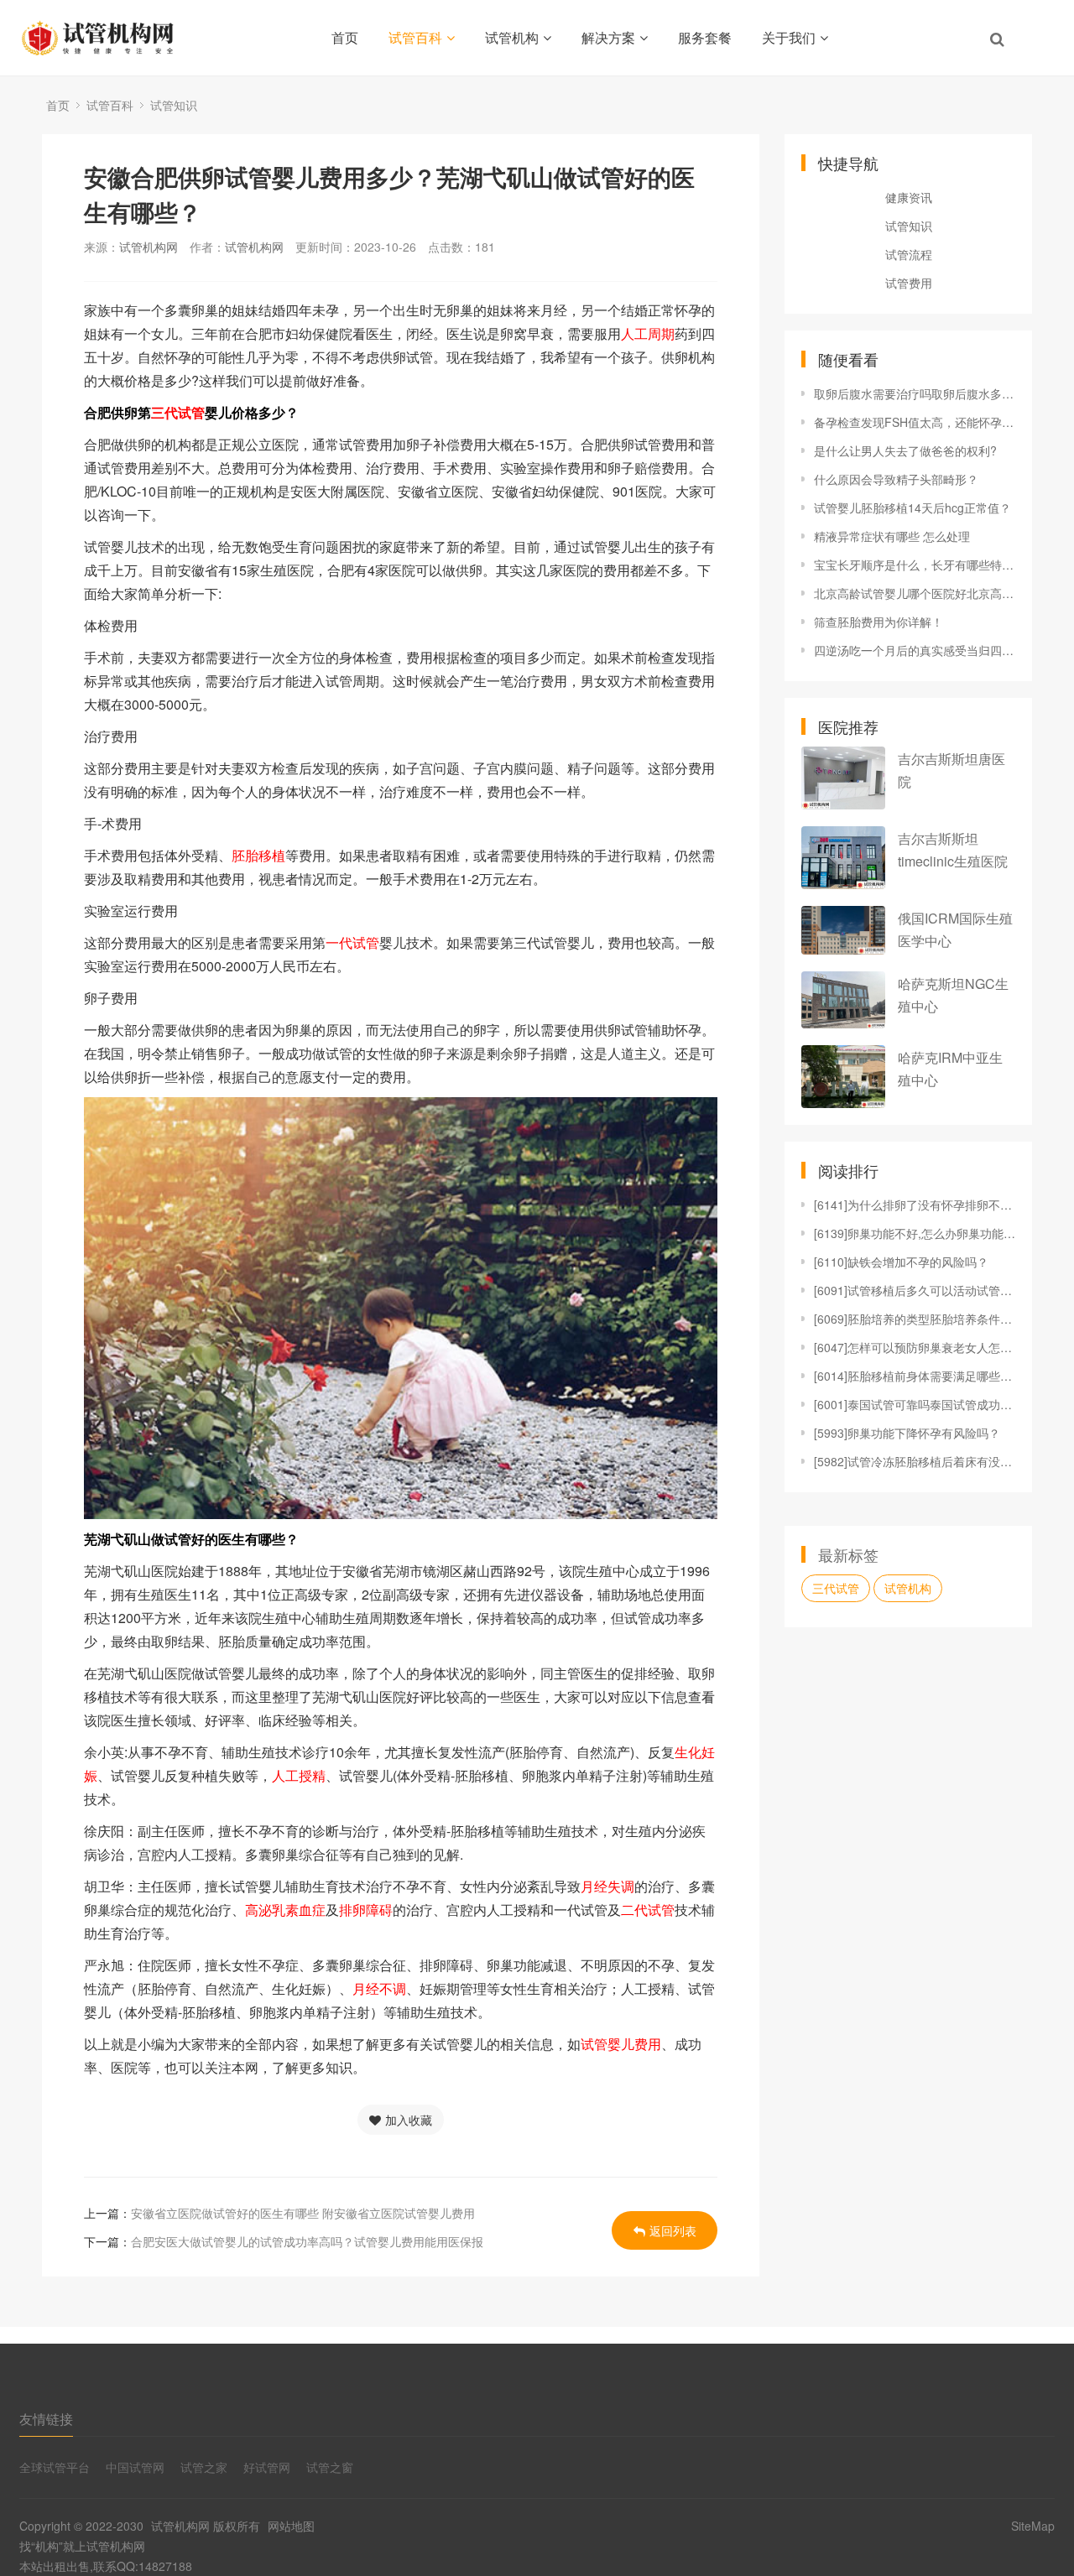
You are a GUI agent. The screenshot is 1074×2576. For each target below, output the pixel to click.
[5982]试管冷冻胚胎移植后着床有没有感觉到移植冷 (915, 1461)
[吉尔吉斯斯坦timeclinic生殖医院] (843, 858)
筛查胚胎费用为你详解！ (878, 622)
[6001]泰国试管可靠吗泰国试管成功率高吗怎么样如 (915, 1404)
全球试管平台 (55, 2467)
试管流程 (909, 254)
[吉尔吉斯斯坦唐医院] (843, 778)
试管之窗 (330, 2467)
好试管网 (267, 2467)
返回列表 (673, 2230)
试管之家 (204, 2467)
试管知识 (174, 105)
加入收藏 (409, 2120)
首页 (345, 37)
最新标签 (848, 1554)
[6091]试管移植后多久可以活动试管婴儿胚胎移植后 (915, 1290)
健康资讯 (909, 197)
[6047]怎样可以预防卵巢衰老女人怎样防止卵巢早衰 (915, 1347)
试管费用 (909, 283)
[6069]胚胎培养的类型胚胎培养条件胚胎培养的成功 (915, 1319)
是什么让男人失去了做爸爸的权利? (905, 450)
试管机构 (512, 37)
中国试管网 (135, 2467)
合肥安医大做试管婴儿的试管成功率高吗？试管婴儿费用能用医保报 (307, 2241)
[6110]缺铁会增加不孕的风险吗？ (901, 1262)
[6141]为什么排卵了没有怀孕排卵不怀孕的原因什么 (915, 1205)
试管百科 (415, 37)
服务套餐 (705, 37)
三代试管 (836, 1588)
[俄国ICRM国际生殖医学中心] (843, 930)
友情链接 (46, 2419)
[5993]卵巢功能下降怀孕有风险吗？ (907, 1433)
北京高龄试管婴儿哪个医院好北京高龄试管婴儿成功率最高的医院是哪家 (915, 593)
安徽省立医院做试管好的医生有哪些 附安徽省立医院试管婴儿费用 (303, 2213)
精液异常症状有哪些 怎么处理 (892, 536)
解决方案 (608, 37)
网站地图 (291, 2526)
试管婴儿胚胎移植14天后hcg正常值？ (912, 507)
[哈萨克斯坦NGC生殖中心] (843, 999)
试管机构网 (149, 247)
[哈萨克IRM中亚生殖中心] (843, 1077)
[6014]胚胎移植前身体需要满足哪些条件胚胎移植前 (915, 1376)
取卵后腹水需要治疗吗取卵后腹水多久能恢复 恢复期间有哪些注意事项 (915, 393)
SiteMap (1033, 2526)
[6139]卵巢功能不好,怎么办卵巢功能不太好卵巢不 (915, 1233)
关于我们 (789, 37)
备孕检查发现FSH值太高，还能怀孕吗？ (915, 422)
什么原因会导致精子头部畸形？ (896, 479)
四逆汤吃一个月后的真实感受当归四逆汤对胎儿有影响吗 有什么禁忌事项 (915, 650)
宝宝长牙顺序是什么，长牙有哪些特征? (915, 565)
